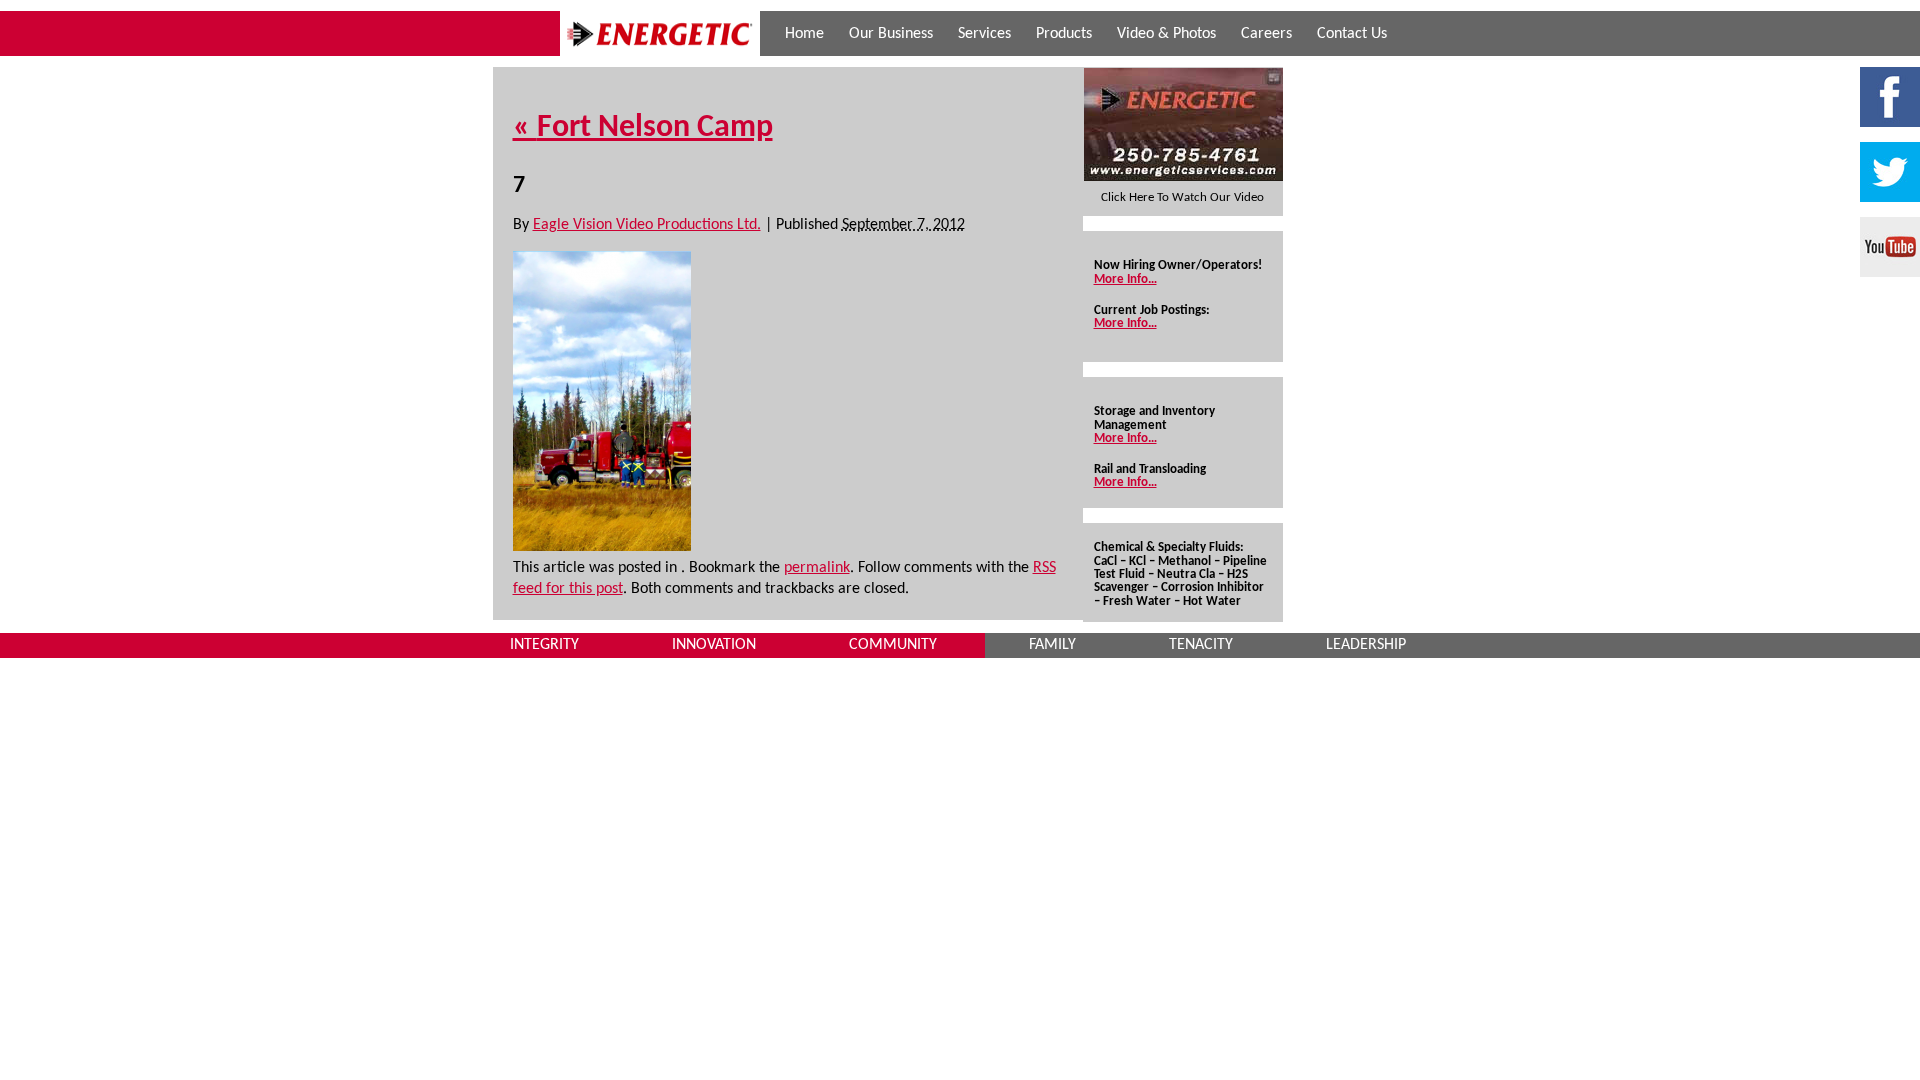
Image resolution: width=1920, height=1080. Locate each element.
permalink (817, 568)
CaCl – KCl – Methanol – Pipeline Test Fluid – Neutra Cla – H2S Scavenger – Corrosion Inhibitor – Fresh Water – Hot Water (1180, 581)
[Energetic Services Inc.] (660, 52)
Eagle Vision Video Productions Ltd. (647, 225)
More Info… (1125, 279)
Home (804, 34)
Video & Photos (1166, 34)
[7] (602, 547)
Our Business (891, 34)
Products (1064, 34)
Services (984, 34)
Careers (1266, 34)
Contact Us (1352, 34)
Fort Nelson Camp (643, 128)
